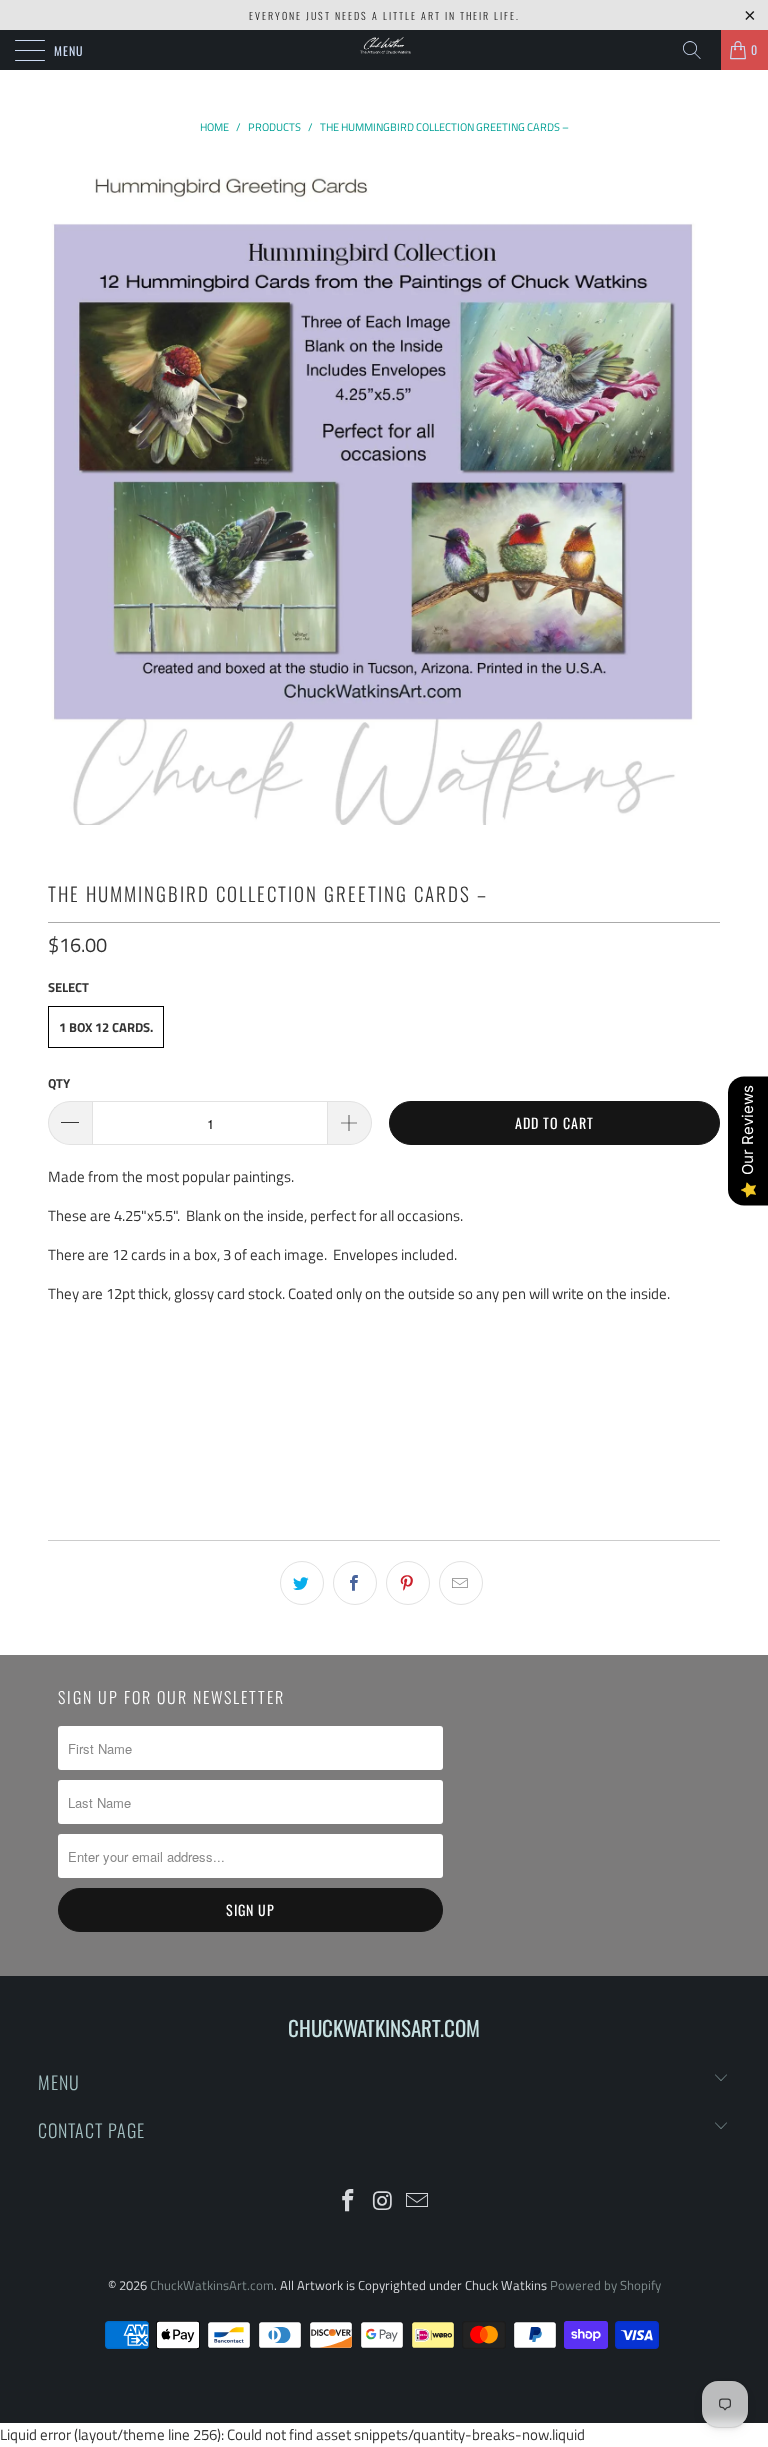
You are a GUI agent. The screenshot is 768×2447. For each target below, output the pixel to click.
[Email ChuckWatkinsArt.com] (418, 2202)
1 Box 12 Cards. (106, 1027)
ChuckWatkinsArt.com (212, 2285)
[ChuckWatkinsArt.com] (384, 50)
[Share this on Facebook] (355, 1583)
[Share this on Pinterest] (408, 1583)
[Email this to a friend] (461, 1583)
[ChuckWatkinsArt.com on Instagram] (383, 2202)
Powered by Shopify (605, 2285)
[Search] (699, 50)
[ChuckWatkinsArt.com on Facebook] (348, 2202)
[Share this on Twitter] (302, 1583)
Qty (59, 1083)
